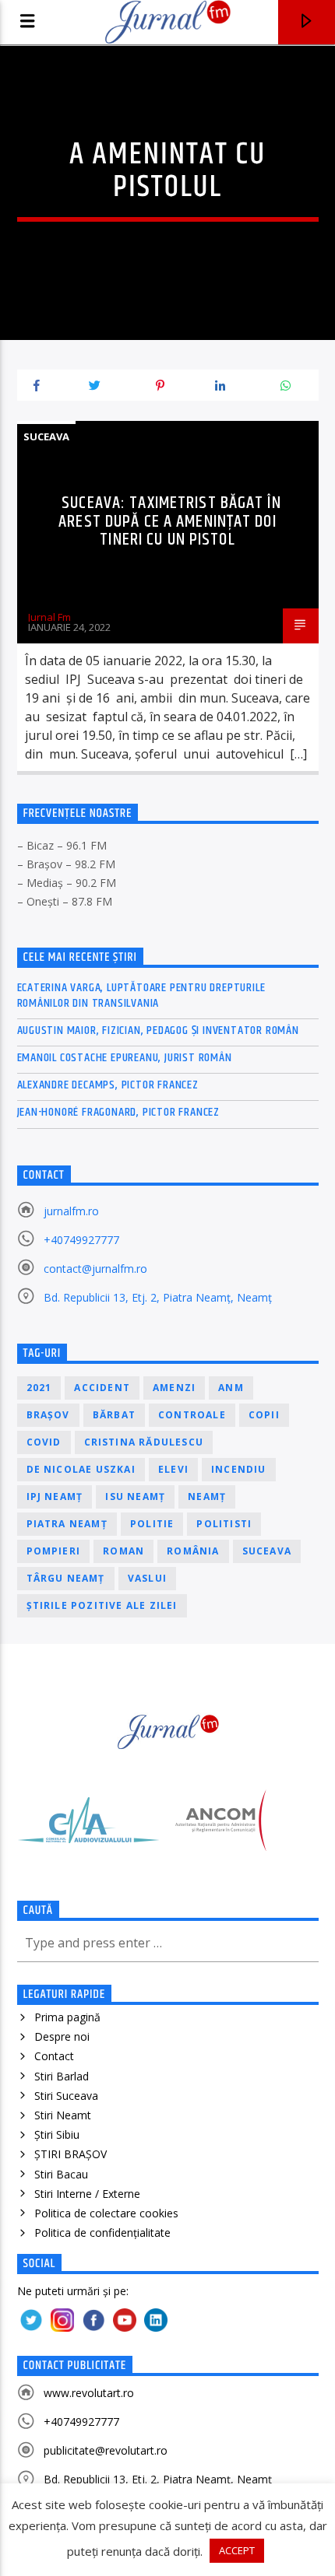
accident (102, 1388)
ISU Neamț (135, 1497)
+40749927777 (81, 1240)
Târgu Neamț (66, 1578)
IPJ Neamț (55, 1497)
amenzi (174, 1388)
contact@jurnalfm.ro (95, 1269)
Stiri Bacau (61, 2174)
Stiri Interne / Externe (87, 2194)
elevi (173, 1469)
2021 (39, 1388)
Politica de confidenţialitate (102, 2233)
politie (152, 1524)
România (193, 1551)
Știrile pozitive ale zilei (102, 1605)
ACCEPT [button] (237, 2550)
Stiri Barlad (62, 2076)
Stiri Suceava (66, 2096)
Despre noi (62, 2036)
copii (264, 1415)
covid (44, 1442)
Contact (54, 2056)
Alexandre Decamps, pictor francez (108, 1085)
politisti (224, 1524)
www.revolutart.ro (89, 2393)
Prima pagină (67, 2017)
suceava (267, 1551)
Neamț (207, 1497)
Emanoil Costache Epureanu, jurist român (125, 1058)
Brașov (48, 1415)
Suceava (46, 436)
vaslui (147, 1578)
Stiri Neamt (63, 2115)
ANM (231, 1388)
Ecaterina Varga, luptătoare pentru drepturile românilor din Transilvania (141, 995)
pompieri (54, 1551)
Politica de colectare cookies (106, 2213)
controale (192, 1415)
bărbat (114, 1415)
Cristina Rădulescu (144, 1442)
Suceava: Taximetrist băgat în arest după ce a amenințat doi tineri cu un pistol (169, 521)
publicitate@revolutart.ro (106, 2450)
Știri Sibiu (57, 2134)
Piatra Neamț (67, 1524)
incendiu (239, 1469)
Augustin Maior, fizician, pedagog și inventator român (158, 1030)
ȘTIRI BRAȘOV (71, 2154)
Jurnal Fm (49, 617)
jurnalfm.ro (71, 1211)
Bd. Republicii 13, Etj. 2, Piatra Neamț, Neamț (158, 1297)
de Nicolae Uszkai (81, 1469)
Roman (123, 1551)
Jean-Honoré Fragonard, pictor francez (119, 1112)
